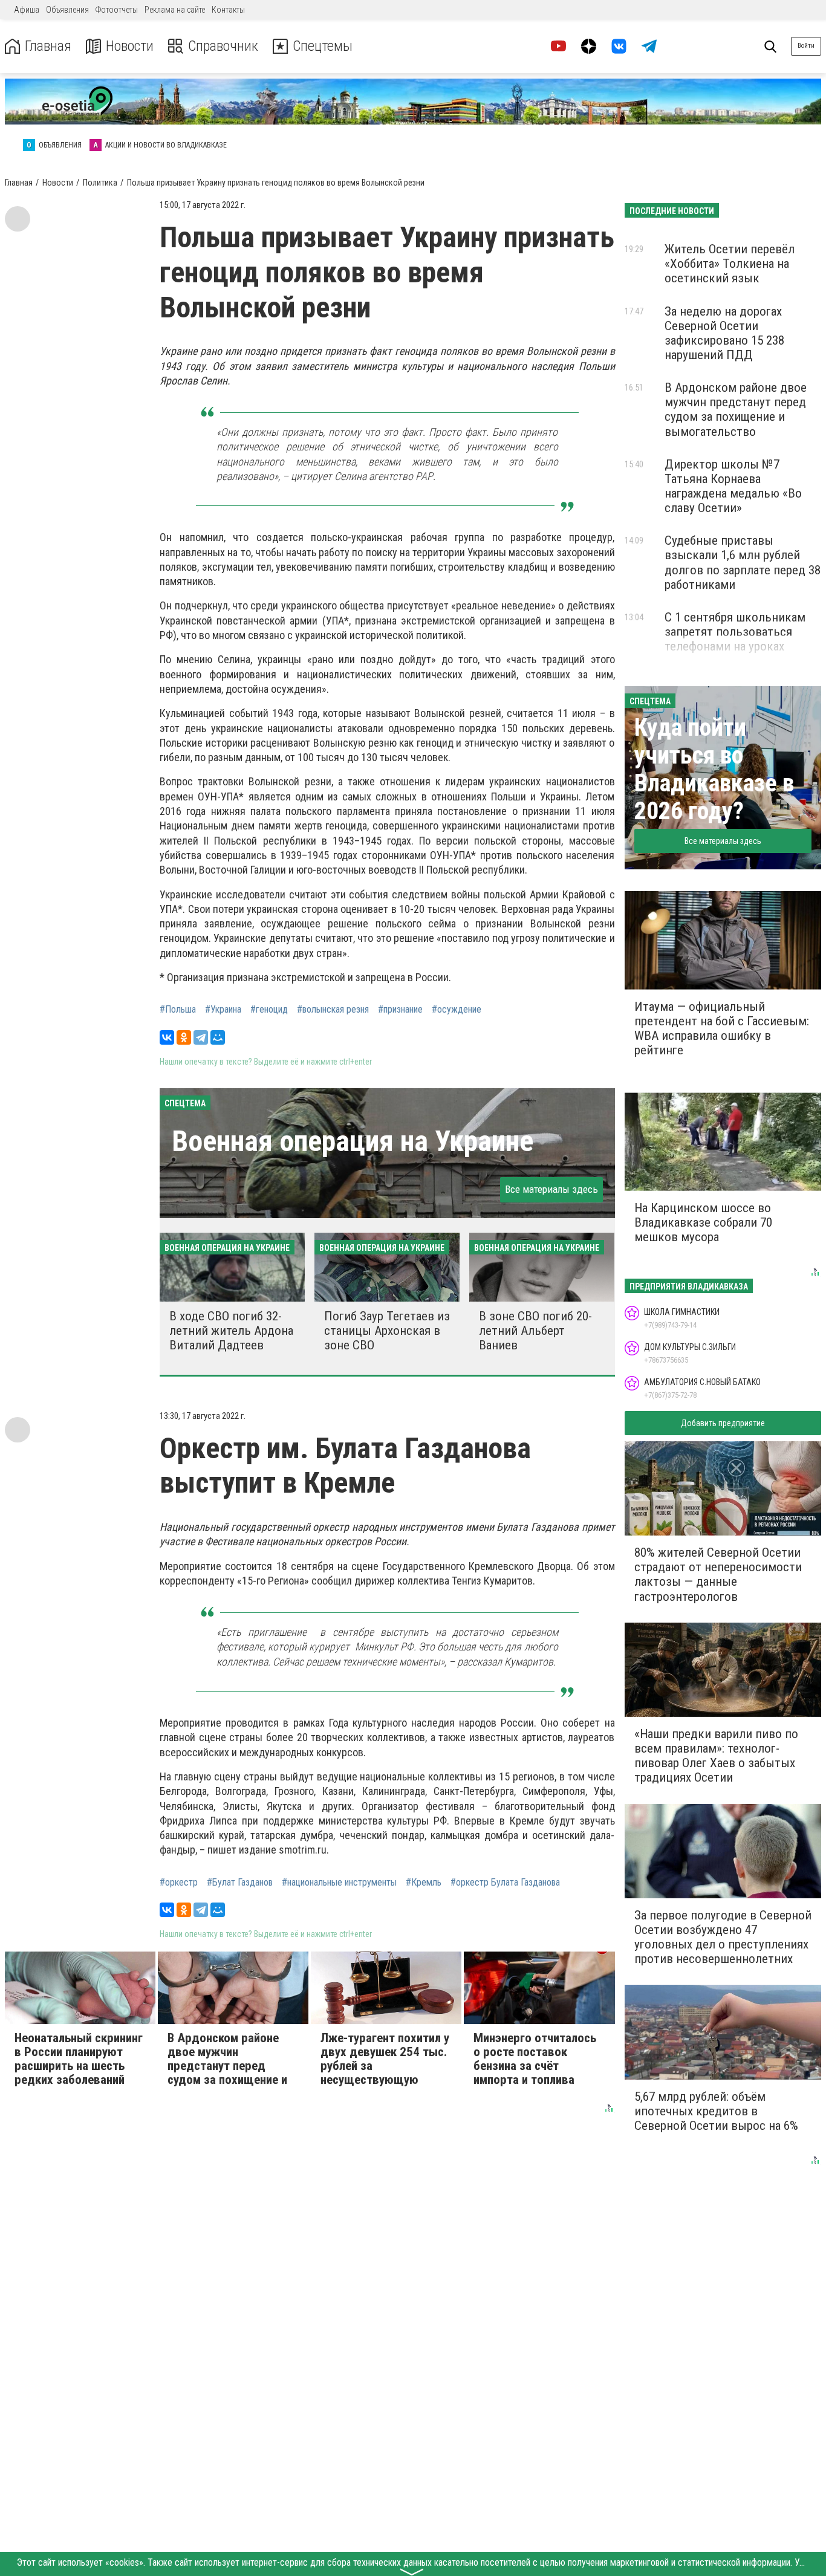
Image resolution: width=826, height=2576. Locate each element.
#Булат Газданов (240, 1883)
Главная (48, 46)
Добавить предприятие (723, 1423)
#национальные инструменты (339, 1883)
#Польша (178, 1010)
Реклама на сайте (175, 10)
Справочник (223, 46)
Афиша (27, 10)
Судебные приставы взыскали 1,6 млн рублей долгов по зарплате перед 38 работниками (743, 562)
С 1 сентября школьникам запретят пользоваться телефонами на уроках (735, 632)
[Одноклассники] (184, 1037)
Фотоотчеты (117, 10)
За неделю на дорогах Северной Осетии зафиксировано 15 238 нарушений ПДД (724, 333)
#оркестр (179, 1883)
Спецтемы (323, 46)
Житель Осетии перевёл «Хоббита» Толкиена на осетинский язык (730, 264)
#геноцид (269, 1010)
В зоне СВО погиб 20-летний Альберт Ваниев (535, 1331)
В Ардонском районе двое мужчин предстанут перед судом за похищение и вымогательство (736, 409)
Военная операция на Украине (353, 1141)
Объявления (67, 10)
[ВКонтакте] (167, 1037)
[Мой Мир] (218, 1037)
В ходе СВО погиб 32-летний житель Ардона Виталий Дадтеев (231, 1331)
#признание (400, 1010)
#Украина (223, 1010)
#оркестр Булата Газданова (505, 1883)
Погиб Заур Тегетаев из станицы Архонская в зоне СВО (387, 1331)
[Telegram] (201, 1037)
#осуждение (457, 1010)
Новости (130, 46)
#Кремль (424, 1883)
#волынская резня (333, 1010)
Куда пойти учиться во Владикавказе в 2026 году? (714, 769)
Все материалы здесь (551, 1189)
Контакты (228, 10)
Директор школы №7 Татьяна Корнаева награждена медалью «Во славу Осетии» (733, 486)
